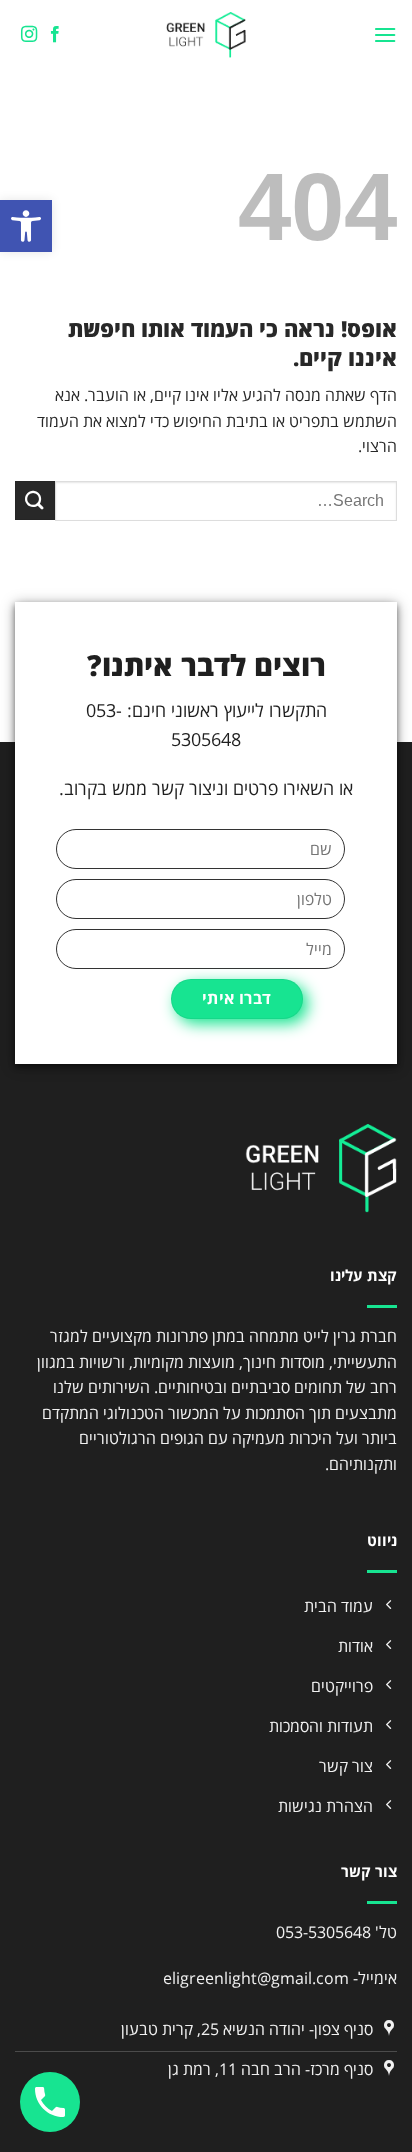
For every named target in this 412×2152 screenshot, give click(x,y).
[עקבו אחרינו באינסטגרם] (28, 35)
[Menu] (385, 34)
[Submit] (35, 500)
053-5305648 (323, 1932)
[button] (26, 226)
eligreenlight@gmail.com (256, 1978)
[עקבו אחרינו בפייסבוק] (54, 35)
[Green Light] (206, 35)
